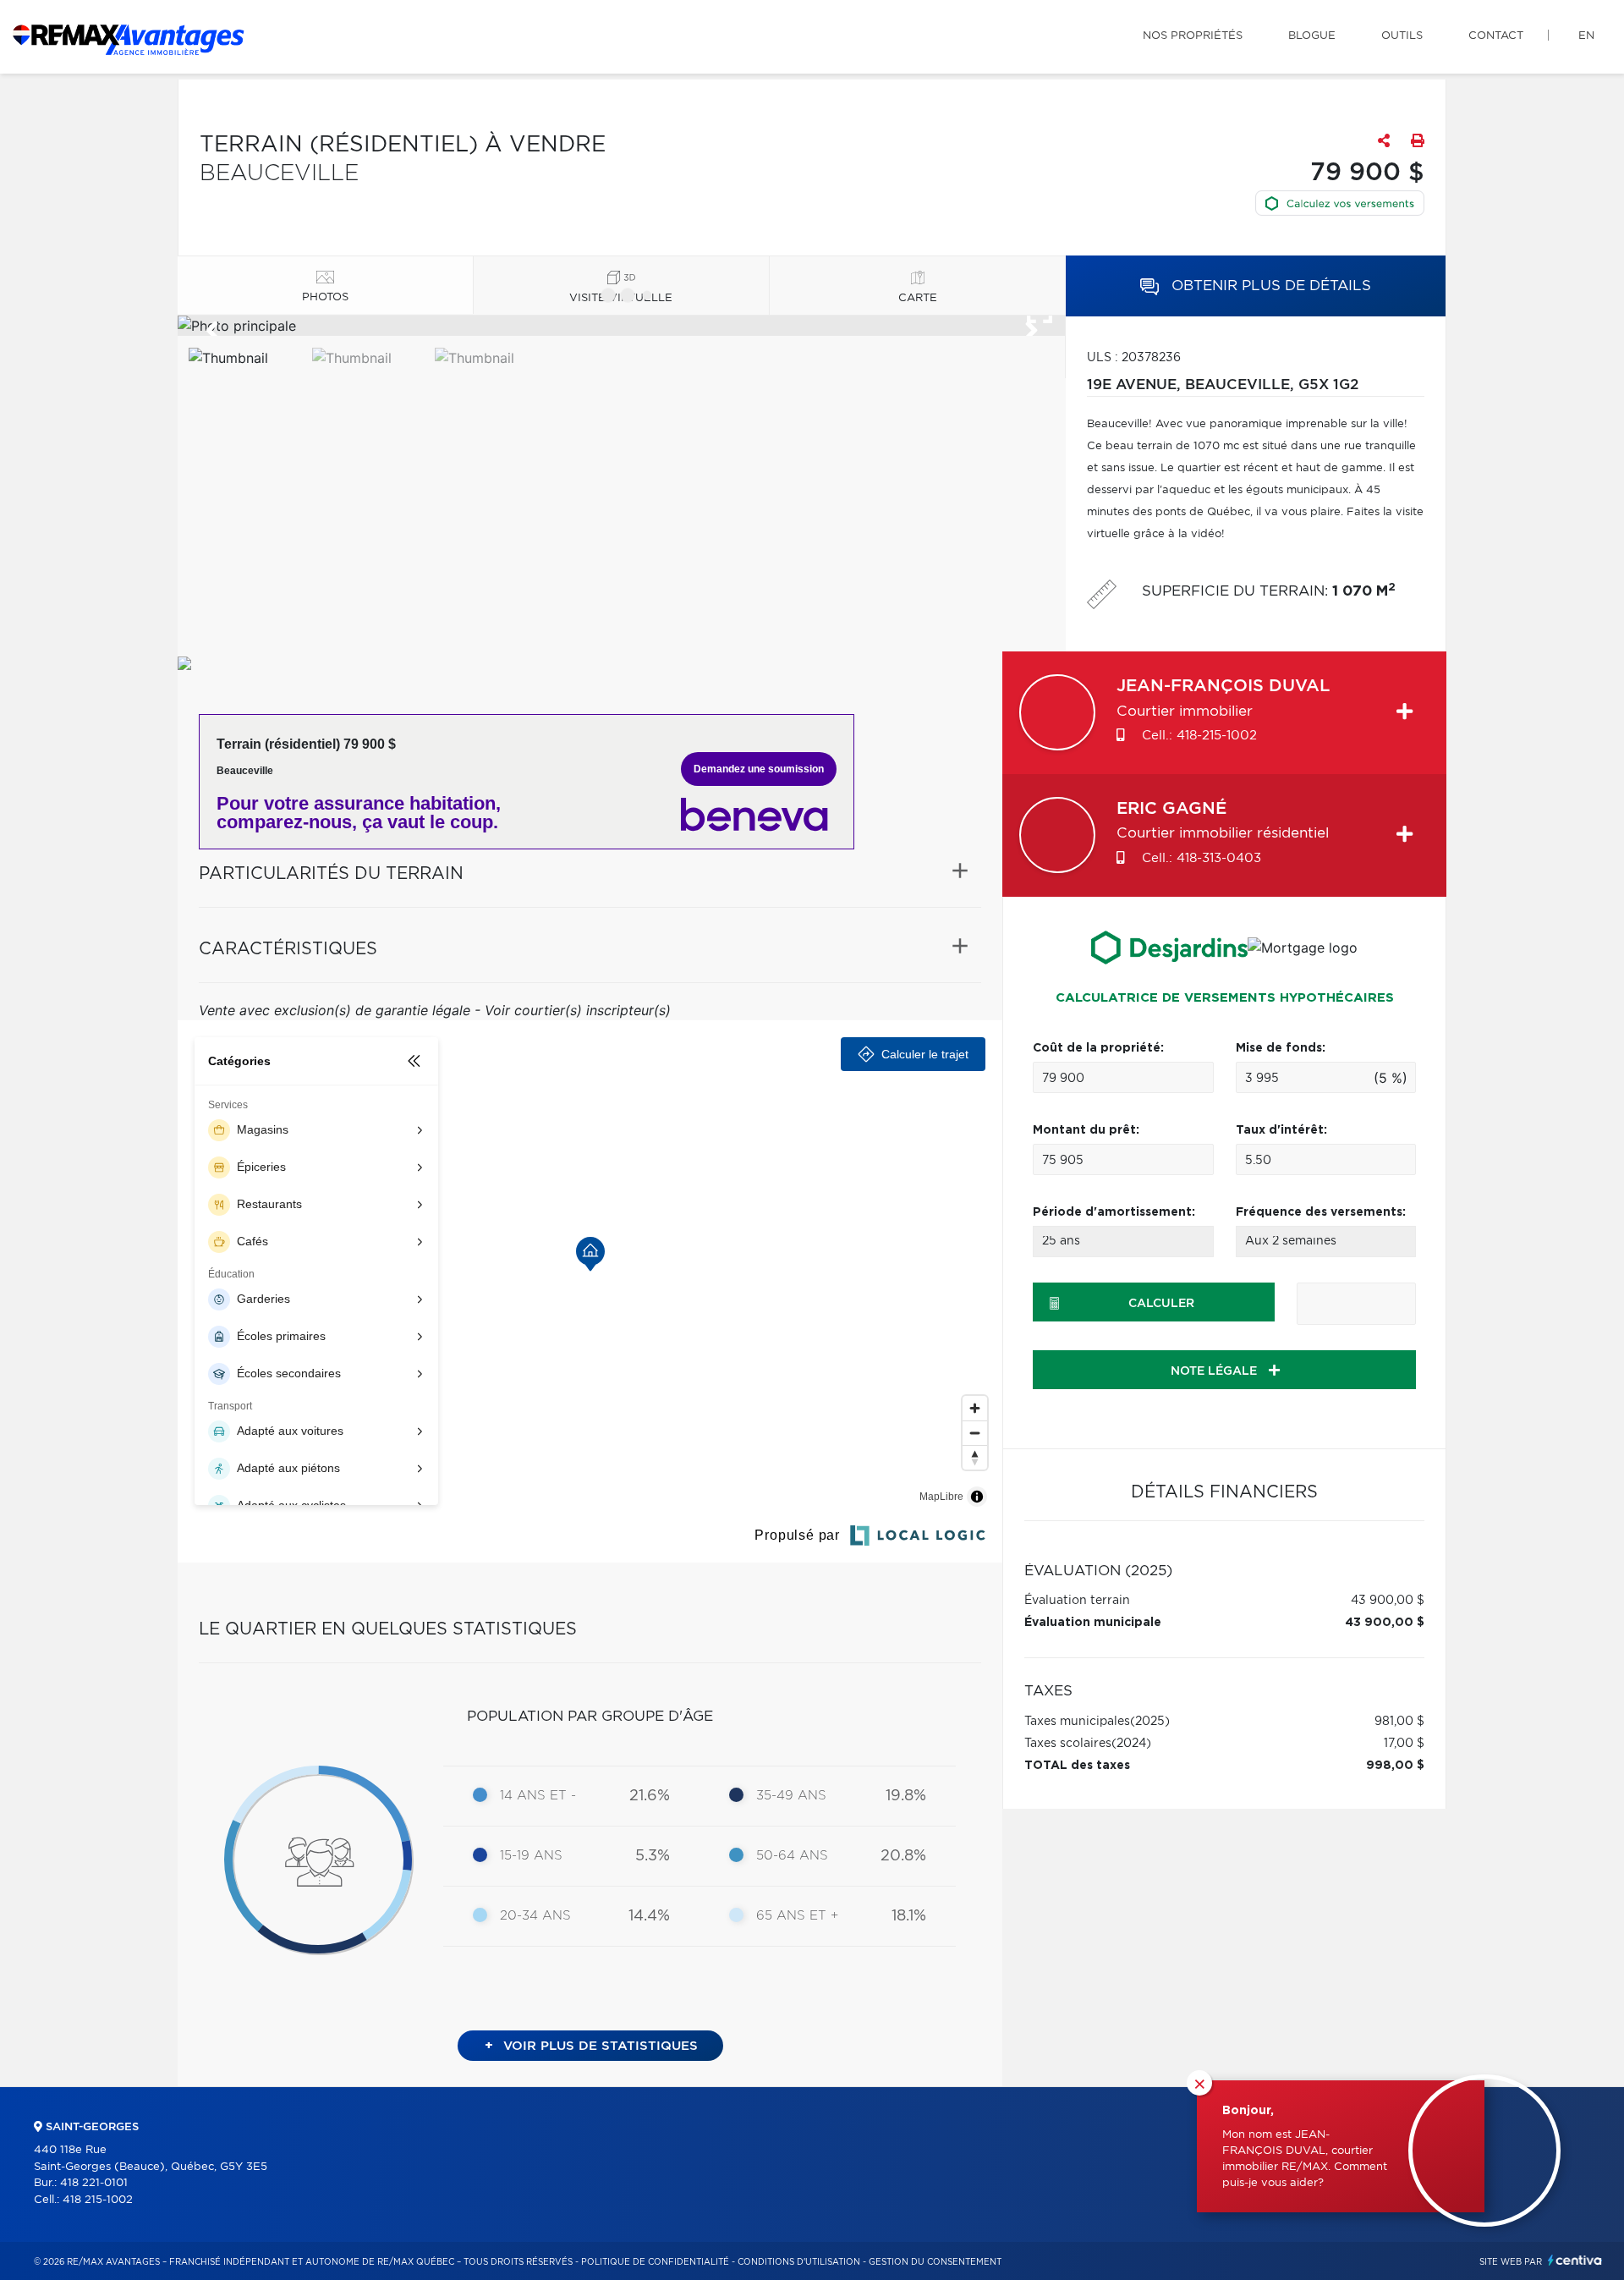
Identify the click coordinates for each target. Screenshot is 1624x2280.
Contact (1496, 36)
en (1586, 36)
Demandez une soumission (759, 769)
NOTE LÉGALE (1215, 1371)
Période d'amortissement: (1114, 1212)
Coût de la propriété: (1098, 1048)
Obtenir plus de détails (1269, 286)
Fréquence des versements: (1321, 1212)
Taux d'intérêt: (1281, 1130)
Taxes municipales (1077, 1722)
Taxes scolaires (1068, 1744)
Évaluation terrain (1077, 1601)
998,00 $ (1395, 1766)
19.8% (906, 1796)
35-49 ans (791, 1796)
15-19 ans (531, 1856)
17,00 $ (1404, 1744)
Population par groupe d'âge (590, 1716)
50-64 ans (792, 1856)
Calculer (1161, 1304)
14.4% (649, 1916)
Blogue (1312, 36)
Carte (918, 298)
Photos (325, 297)
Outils (1402, 36)
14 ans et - (538, 1796)
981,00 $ (1399, 1722)
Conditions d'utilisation (799, 2262)
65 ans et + (797, 1916)
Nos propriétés (1193, 36)
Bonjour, (1248, 2111)
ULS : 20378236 (1134, 358)
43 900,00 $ (1388, 1601)
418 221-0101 (94, 2183)
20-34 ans (535, 1916)
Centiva (1575, 2260)
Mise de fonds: (1281, 1048)
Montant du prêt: (1086, 1130)
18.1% (909, 1916)
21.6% (650, 1796)
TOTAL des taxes (1077, 1766)
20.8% (903, 1856)
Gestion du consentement (935, 2262)
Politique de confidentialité (655, 2262)
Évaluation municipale (1093, 1623)
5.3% (653, 1856)
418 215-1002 (98, 2200)
